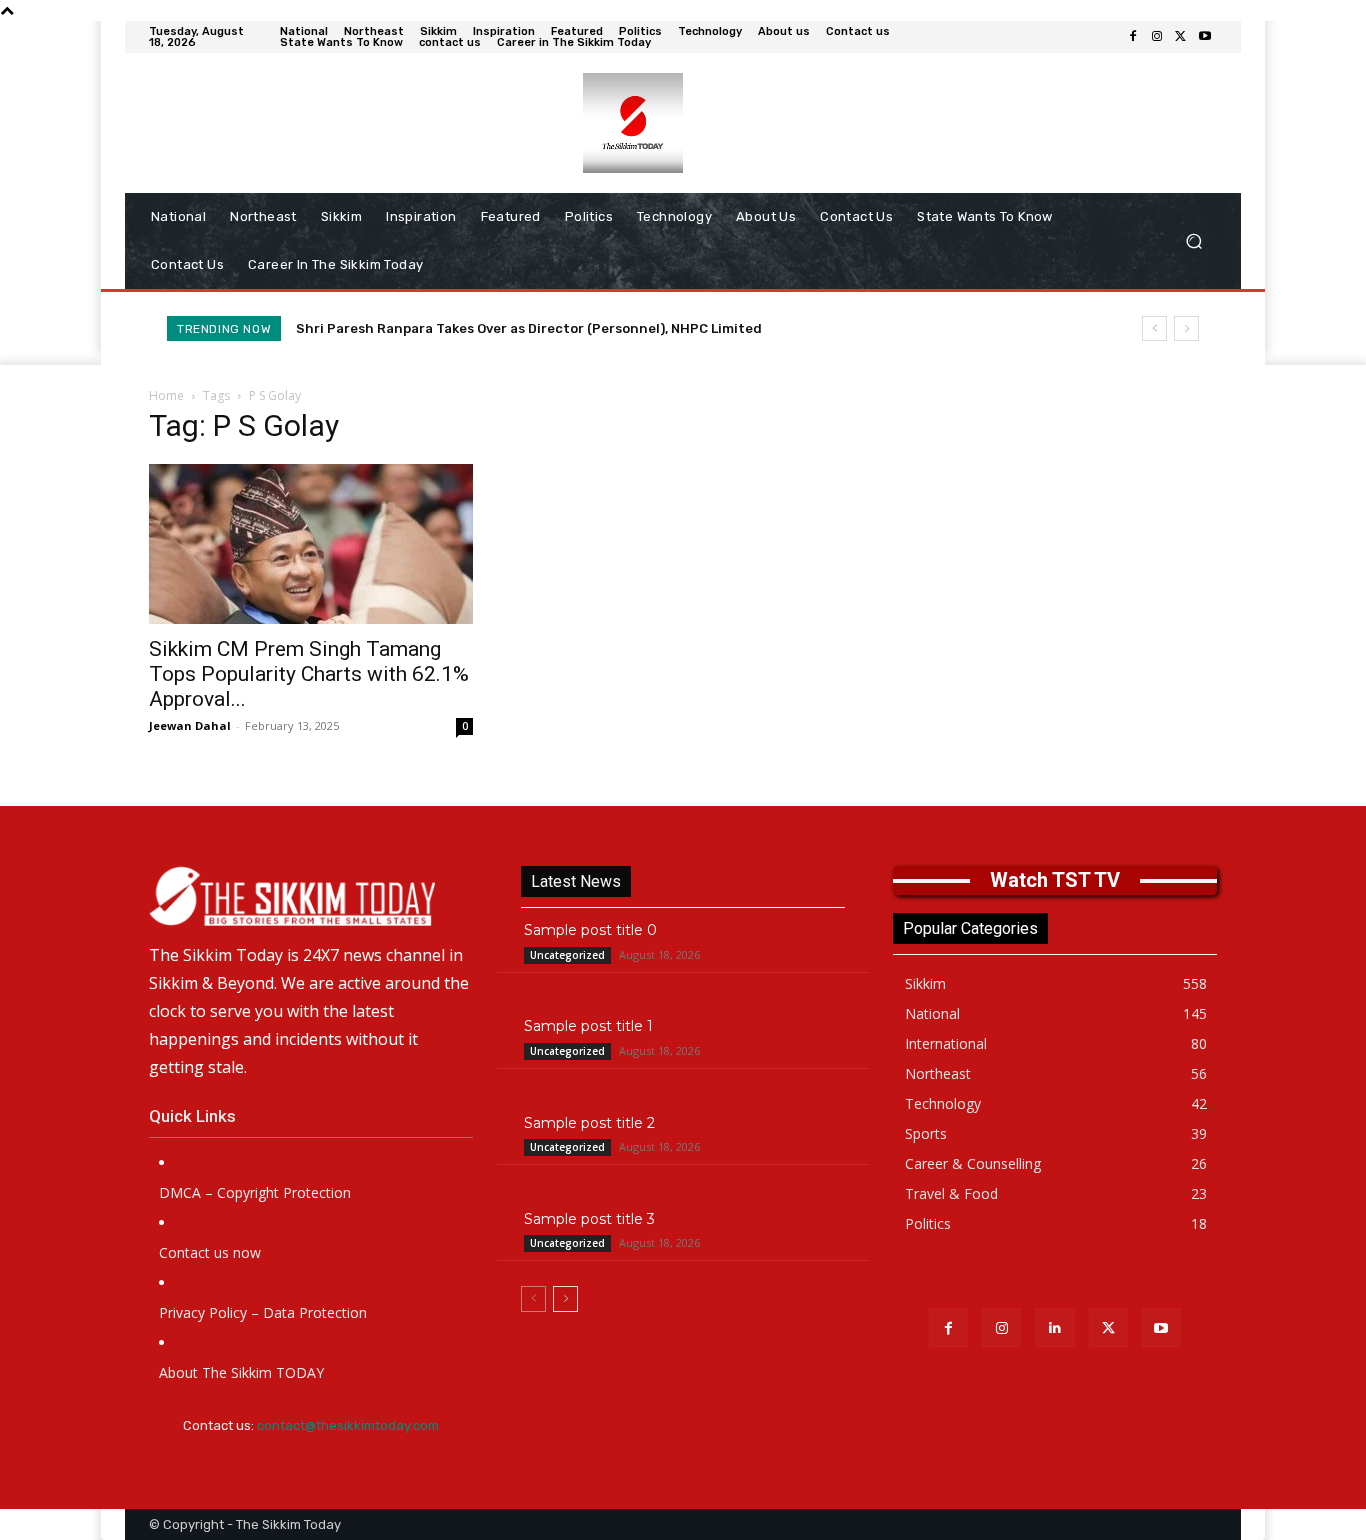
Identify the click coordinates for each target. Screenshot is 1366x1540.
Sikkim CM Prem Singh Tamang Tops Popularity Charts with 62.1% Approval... (309, 674)
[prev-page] (533, 1299)
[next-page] (565, 1299)
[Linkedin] (1054, 1327)
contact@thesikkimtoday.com (348, 1425)
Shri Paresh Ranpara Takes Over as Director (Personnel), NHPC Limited (529, 328)
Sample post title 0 (590, 930)
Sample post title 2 (589, 1123)
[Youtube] (1205, 37)
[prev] (1154, 328)
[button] (1193, 241)
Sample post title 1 (588, 1026)
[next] (1186, 328)
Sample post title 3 (589, 1219)
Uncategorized (567, 955)
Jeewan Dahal (190, 725)
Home (166, 395)
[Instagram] (1157, 37)
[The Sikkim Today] (311, 896)
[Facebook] (1133, 37)
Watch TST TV (1055, 880)
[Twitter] (1181, 37)
